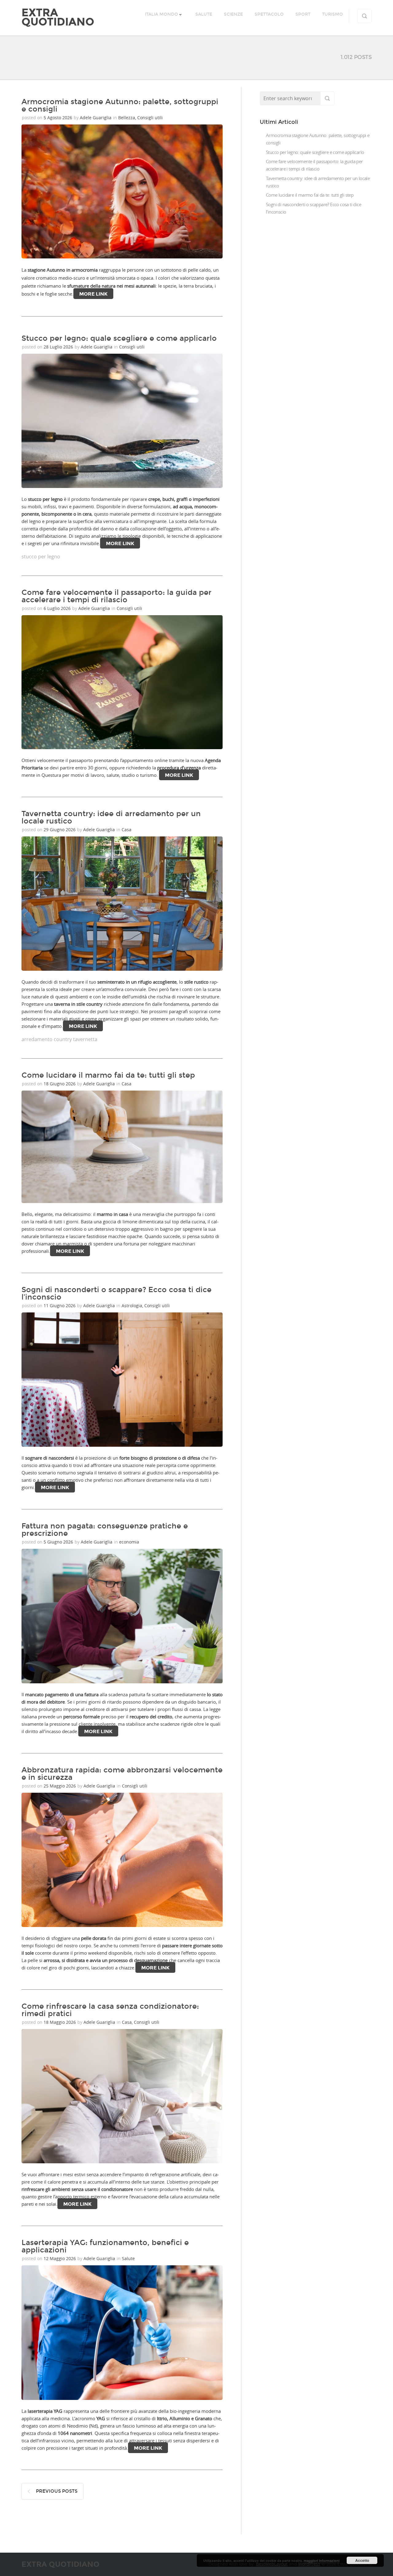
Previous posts (57, 2491)
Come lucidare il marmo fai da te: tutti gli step (108, 1075)
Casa (126, 830)
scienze (233, 14)
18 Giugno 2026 (60, 1084)
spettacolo (269, 14)
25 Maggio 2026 (60, 1786)
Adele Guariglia (96, 118)
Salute (128, 2258)
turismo (333, 14)
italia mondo (161, 14)
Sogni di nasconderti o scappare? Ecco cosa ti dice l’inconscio (117, 1293)
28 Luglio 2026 (59, 347)
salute (204, 14)
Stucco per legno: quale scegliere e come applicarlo (119, 338)
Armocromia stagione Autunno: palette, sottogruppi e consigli (120, 105)
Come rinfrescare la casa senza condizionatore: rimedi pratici (110, 2010)
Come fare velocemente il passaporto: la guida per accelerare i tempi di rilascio (117, 596)
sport (303, 14)
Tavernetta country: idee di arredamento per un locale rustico (111, 817)
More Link (93, 294)
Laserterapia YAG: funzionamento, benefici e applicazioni (105, 2246)
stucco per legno (41, 556)
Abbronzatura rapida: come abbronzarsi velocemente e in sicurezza (122, 1774)
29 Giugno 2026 (60, 830)
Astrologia (132, 1306)
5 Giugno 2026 (59, 1542)
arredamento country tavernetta (59, 1039)
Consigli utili (150, 118)
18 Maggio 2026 (60, 2022)
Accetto (362, 2560)
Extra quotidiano (58, 17)
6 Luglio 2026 (58, 608)
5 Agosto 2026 (58, 118)
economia (129, 1542)
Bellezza (127, 118)
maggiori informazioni (322, 2560)
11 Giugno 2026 (60, 1306)
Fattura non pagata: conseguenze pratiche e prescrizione (105, 1530)
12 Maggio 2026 (60, 2258)
